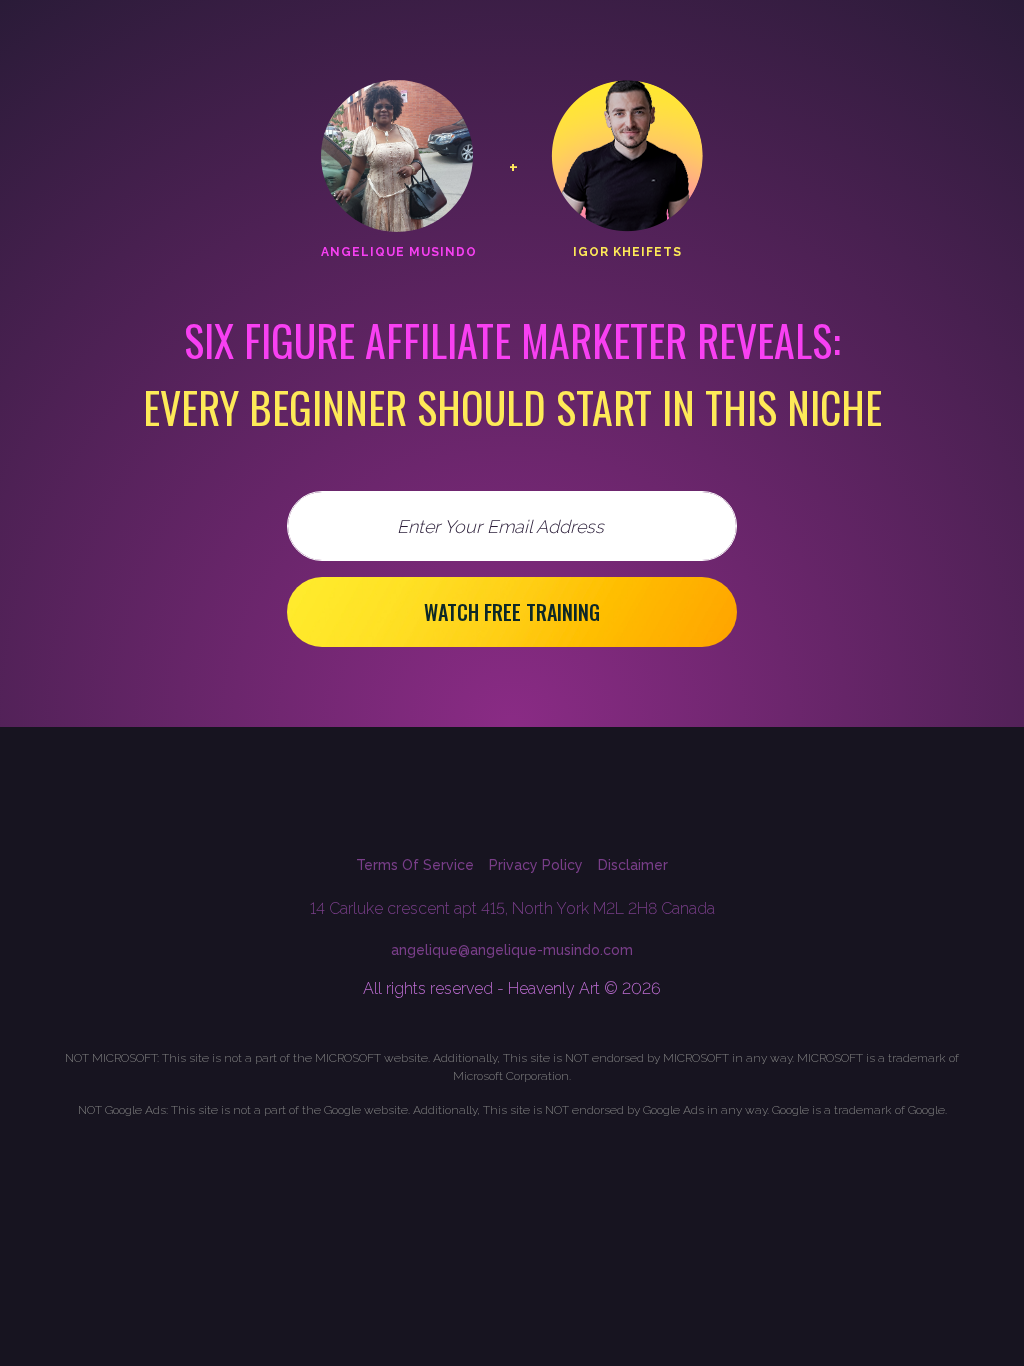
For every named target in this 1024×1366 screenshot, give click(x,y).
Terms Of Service (415, 865)
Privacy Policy (536, 865)
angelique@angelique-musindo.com (512, 950)
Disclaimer (633, 865)
